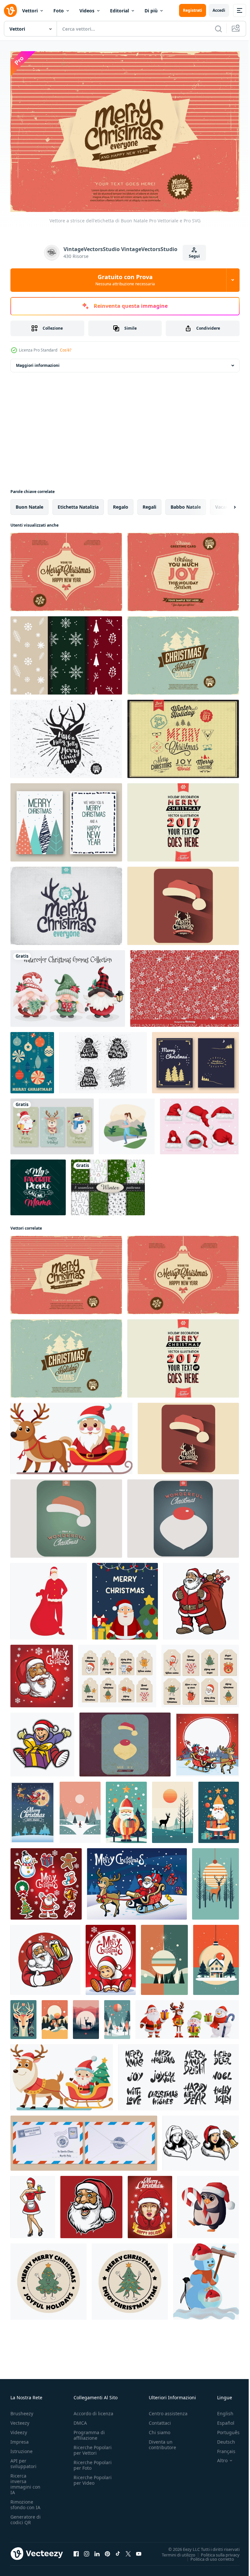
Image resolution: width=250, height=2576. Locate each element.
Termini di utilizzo (174, 2551)
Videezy (19, 2429)
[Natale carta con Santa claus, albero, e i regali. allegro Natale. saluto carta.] (125, 1598)
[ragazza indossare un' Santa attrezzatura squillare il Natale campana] (201, 2140)
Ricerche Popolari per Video (93, 2477)
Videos (87, 11)
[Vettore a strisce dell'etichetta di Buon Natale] (66, 1271)
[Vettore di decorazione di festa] (183, 819)
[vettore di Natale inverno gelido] (66, 902)
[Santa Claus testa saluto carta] (42, 1672)
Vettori (30, 11)
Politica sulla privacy (215, 2551)
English (220, 2410)
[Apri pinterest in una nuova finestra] (107, 2551)
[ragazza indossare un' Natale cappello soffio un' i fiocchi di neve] (150, 2203)
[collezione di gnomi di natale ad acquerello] (68, 985)
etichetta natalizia (78, 503)
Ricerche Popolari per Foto (93, 2462)
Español (221, 2420)
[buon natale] (66, 819)
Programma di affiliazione (89, 2432)
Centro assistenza (168, 2410)
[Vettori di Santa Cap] (199, 1123)
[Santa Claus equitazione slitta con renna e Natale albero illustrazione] (62, 2074)
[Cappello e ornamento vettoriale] (125, 1741)
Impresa (20, 2439)
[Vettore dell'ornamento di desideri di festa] (66, 568)
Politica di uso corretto (207, 2555)
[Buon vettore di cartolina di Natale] (195, 1059)
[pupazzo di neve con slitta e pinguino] (206, 2278)
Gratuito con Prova (125, 280)
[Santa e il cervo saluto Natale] (207, 1741)
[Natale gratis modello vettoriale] (66, 652)
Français (221, 2448)
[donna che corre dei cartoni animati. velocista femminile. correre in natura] (127, 1123)
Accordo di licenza (93, 2410)
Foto (59, 11)
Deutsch (221, 2439)
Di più (151, 11)
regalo (121, 503)
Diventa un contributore (162, 2441)
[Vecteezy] (10, 10)
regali (149, 503)
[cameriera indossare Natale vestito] (33, 2203)
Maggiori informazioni (38, 362)
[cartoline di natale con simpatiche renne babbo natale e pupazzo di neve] (52, 1123)
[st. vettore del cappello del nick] (66, 1515)
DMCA (80, 2420)
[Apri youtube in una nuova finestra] (139, 2551)
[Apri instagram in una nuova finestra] (87, 2551)
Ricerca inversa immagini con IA (25, 2481)
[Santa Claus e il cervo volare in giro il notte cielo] (32, 1809)
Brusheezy (22, 2410)
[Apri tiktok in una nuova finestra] (118, 2551)
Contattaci (160, 2420)
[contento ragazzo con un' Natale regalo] (42, 1741)
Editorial (119, 11)
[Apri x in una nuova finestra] (128, 2551)
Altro (217, 2457)
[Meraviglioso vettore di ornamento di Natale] (183, 1515)
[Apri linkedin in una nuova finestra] (97, 2551)
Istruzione (21, 2448)
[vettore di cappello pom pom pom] (103, 1059)
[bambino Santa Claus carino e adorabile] (111, 1956)
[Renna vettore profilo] (66, 735)
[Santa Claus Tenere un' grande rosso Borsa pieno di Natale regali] (49, 1598)
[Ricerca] (218, 29)
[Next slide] (224, 503)
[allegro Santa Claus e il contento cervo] (137, 1880)
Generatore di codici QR (26, 2516)
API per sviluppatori (23, 2460)
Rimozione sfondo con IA (25, 2501)
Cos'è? (66, 350)
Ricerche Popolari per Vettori (93, 2447)
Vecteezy (20, 2420)
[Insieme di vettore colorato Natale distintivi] (183, 735)
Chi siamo (160, 2429)
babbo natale (186, 503)
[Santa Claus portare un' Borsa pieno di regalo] (201, 1598)
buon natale (29, 503)
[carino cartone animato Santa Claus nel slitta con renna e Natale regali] (71, 1435)
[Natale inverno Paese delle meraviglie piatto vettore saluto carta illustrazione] (80, 1809)
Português (223, 2429)
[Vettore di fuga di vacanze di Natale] (183, 652)
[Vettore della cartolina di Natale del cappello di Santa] (183, 902)
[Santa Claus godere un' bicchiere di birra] (45, 1956)
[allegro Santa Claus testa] (91, 2203)
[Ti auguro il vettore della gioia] (183, 568)
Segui (194, 256)
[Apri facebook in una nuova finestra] (76, 2551)
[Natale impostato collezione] (46, 1880)
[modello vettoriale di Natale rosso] (185, 985)
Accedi (219, 10)
